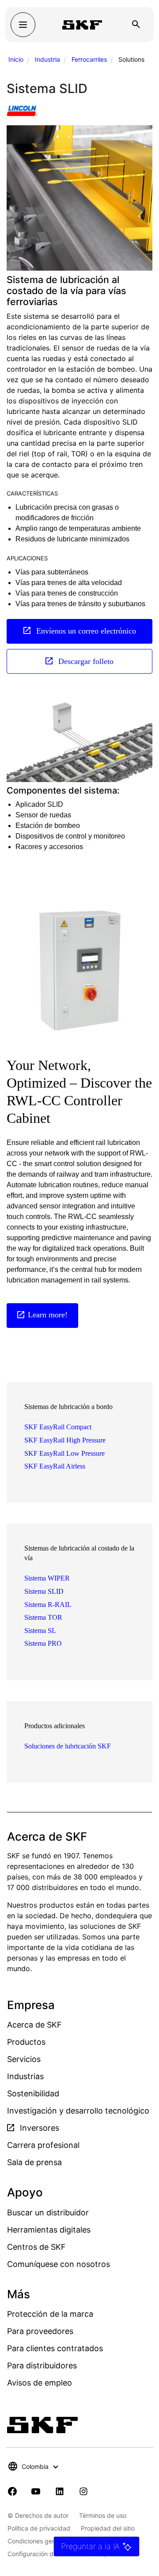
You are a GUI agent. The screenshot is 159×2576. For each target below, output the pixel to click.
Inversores (38, 2128)
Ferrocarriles (89, 59)
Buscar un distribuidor (48, 2213)
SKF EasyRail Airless (55, 1466)
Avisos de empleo (40, 2383)
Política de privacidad (39, 2528)
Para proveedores (40, 2331)
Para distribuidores (42, 2365)
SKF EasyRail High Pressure (65, 1440)
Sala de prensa (34, 2162)
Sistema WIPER (47, 1578)
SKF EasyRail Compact (58, 1427)
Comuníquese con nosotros (59, 2264)
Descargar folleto (85, 661)
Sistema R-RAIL (48, 1605)
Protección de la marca (50, 2314)
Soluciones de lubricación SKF (68, 1746)
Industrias (25, 2076)
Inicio (16, 59)
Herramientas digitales (49, 2230)
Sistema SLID (44, 1591)
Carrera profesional (43, 2145)
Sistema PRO (43, 1643)
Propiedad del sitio (108, 2528)
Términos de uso (103, 2515)
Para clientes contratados (55, 2348)
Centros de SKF (36, 2247)
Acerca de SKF (34, 2025)
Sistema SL (40, 1631)
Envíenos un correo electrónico (85, 631)
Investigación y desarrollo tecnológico (78, 2111)
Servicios (24, 2059)
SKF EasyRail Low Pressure (64, 1453)
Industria (47, 59)
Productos (26, 2042)
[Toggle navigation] (23, 25)
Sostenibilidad (33, 2093)
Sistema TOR (43, 1617)
